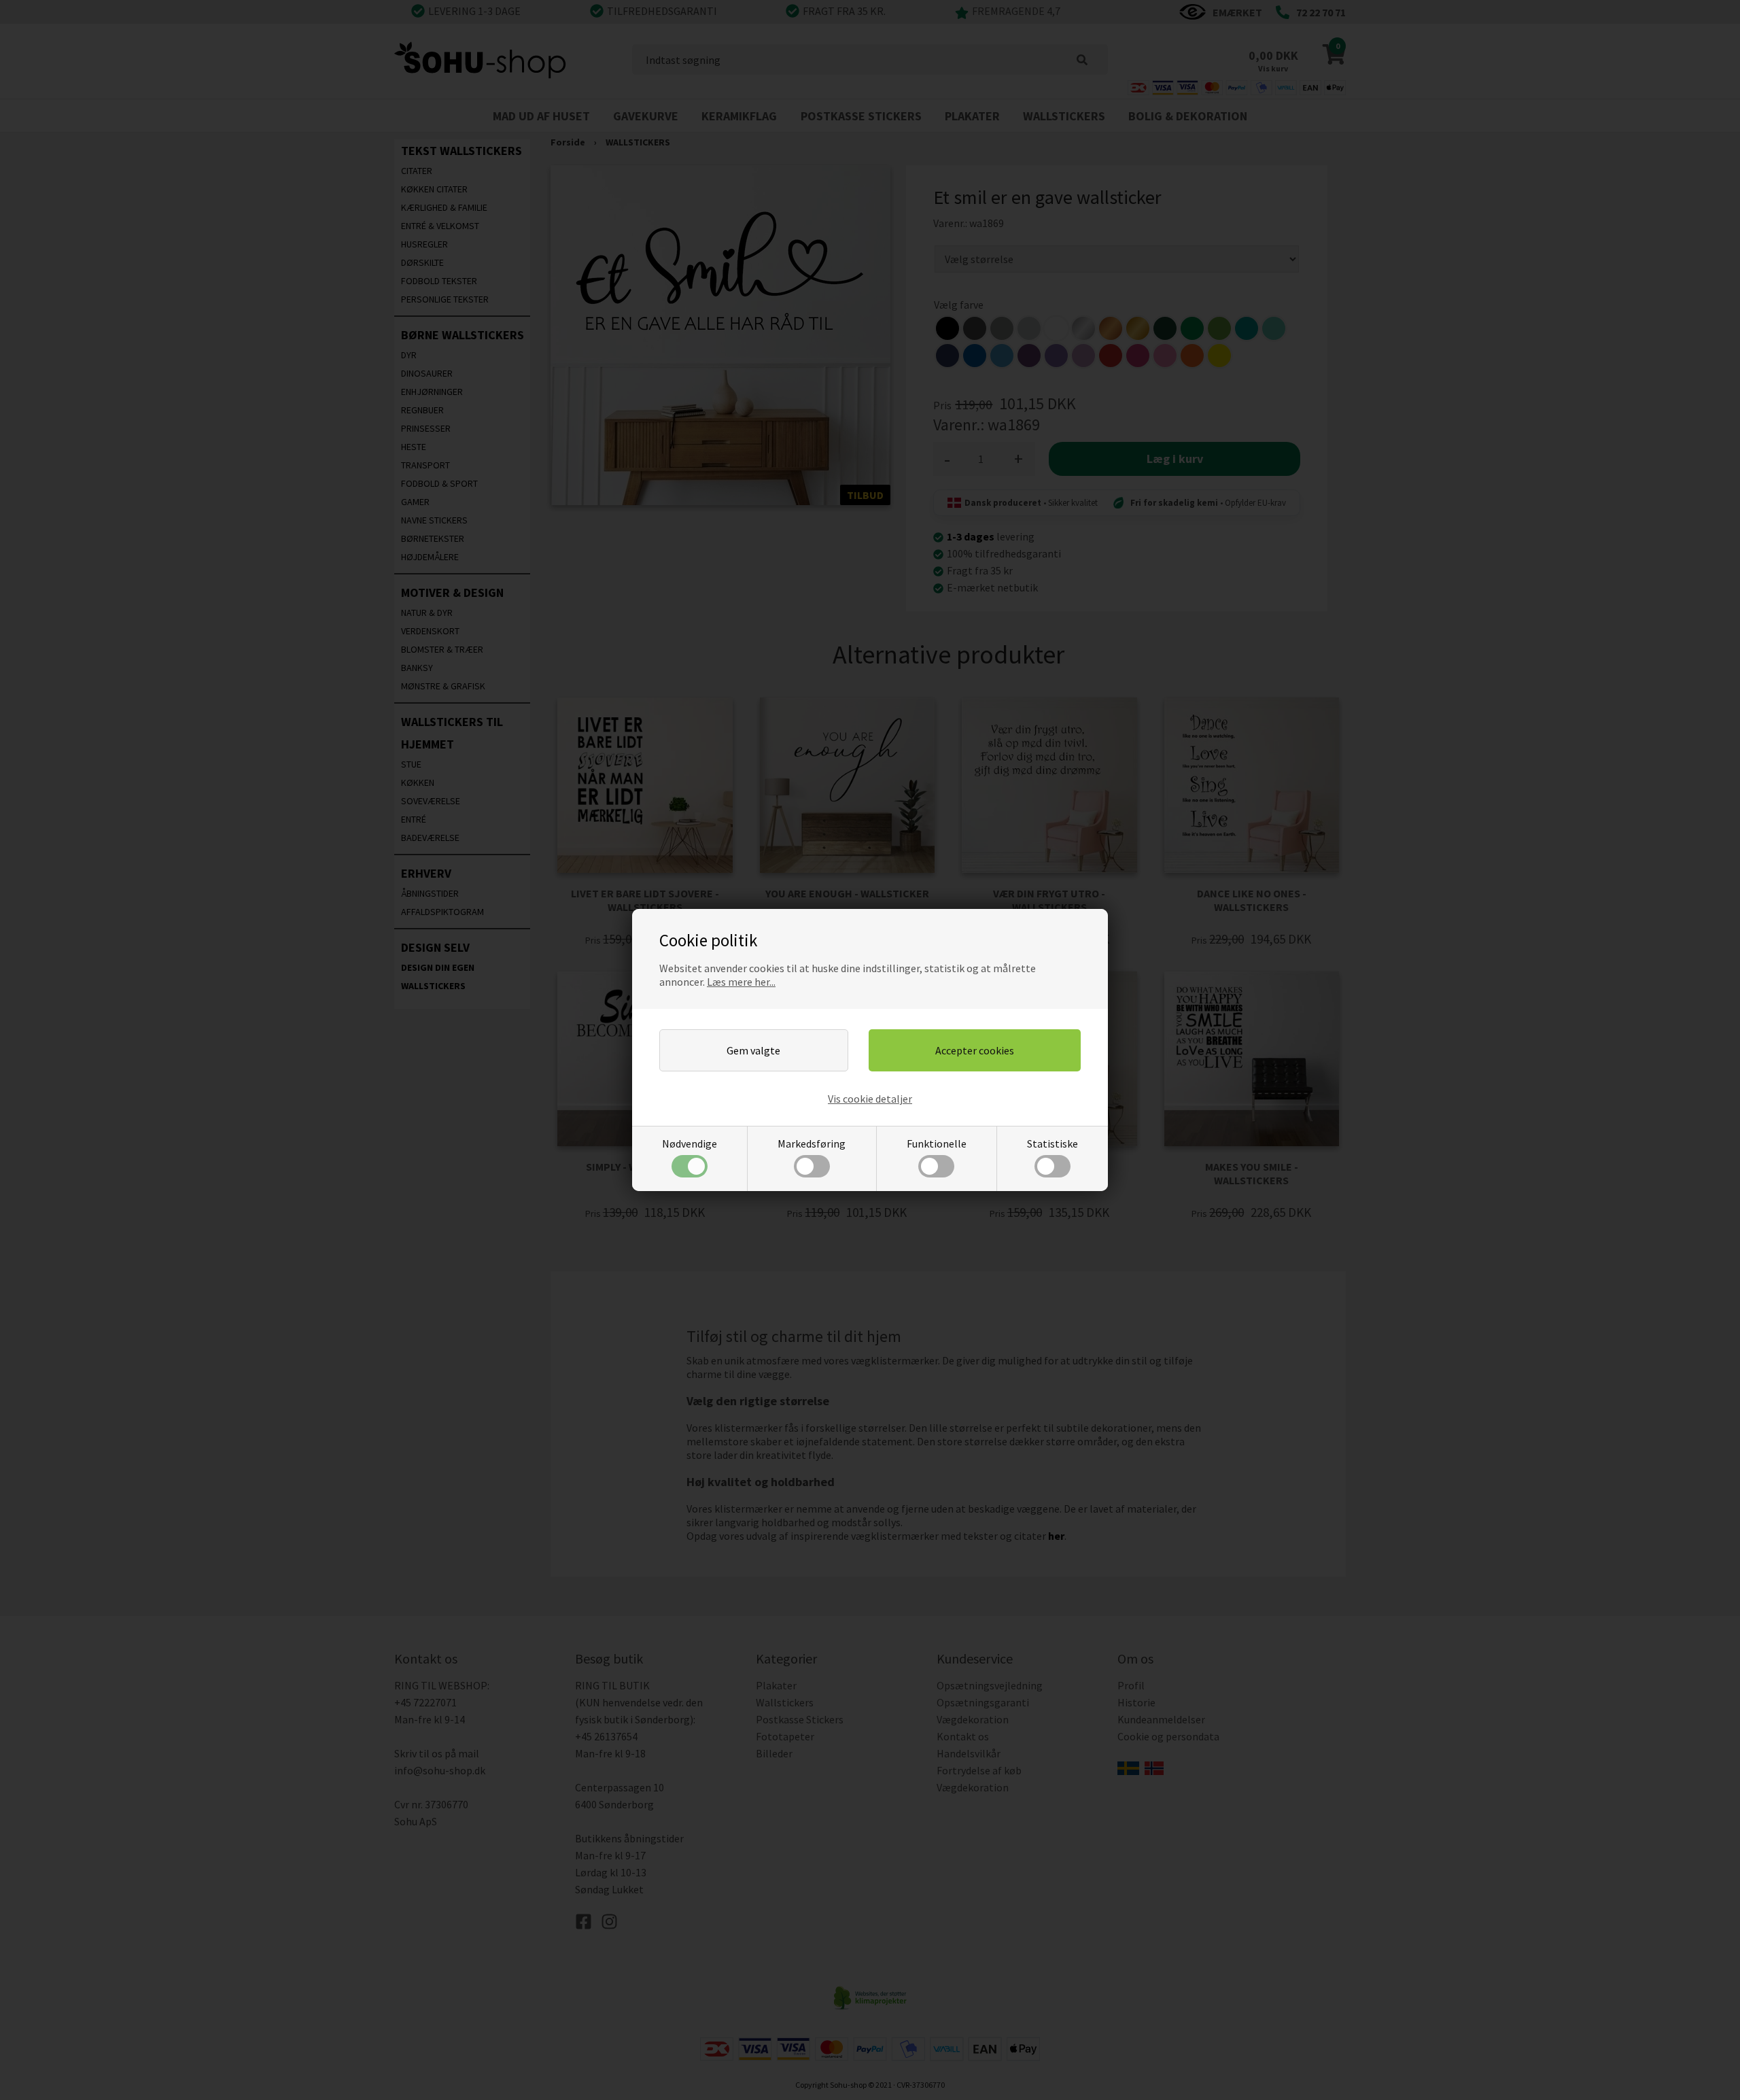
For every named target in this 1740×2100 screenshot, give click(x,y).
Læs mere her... (741, 982)
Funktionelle (937, 1143)
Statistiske (1052, 1143)
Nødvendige (690, 1143)
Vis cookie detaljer (870, 1099)
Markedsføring (812, 1143)
